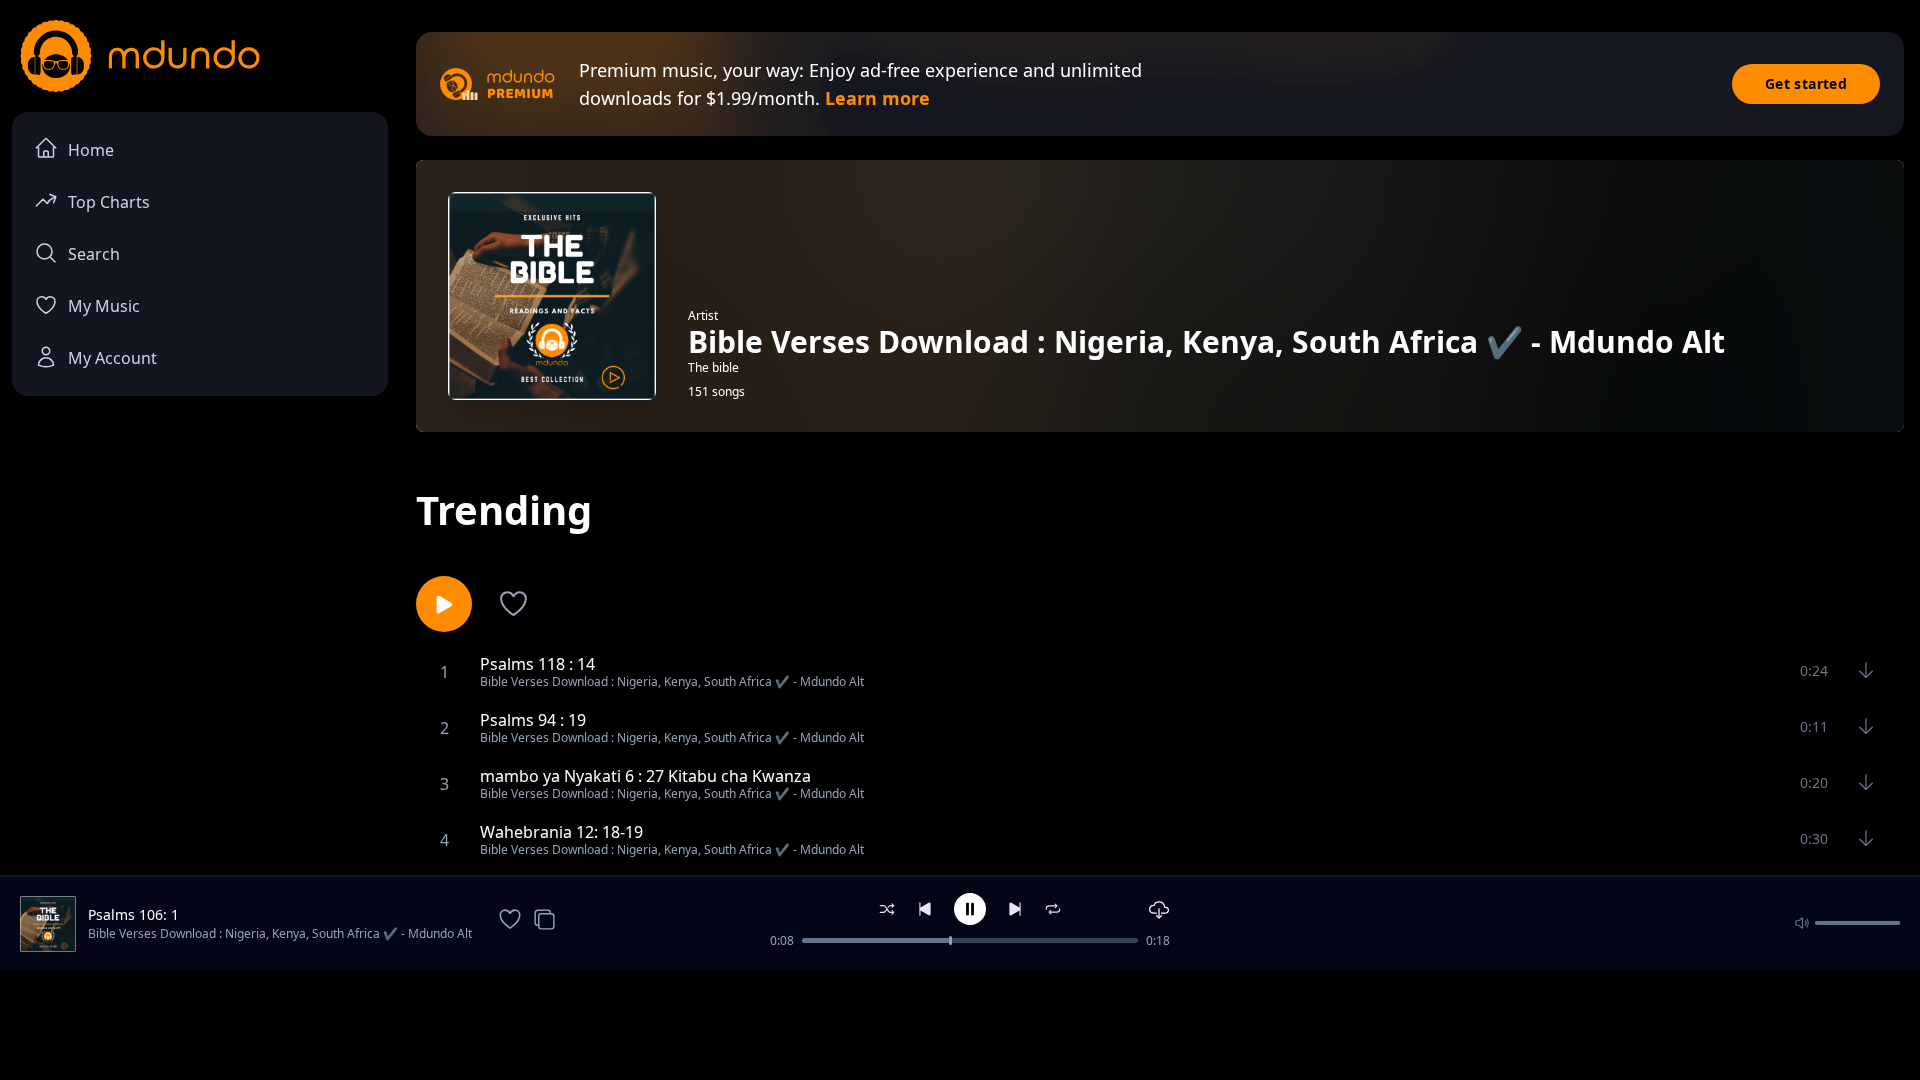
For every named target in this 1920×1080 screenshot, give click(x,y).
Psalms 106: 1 (133, 914)
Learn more (877, 98)
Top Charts (109, 202)
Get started (1806, 83)
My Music (104, 306)
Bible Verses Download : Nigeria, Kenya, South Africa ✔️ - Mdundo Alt (280, 933)
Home (91, 150)
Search (94, 254)
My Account (112, 358)
